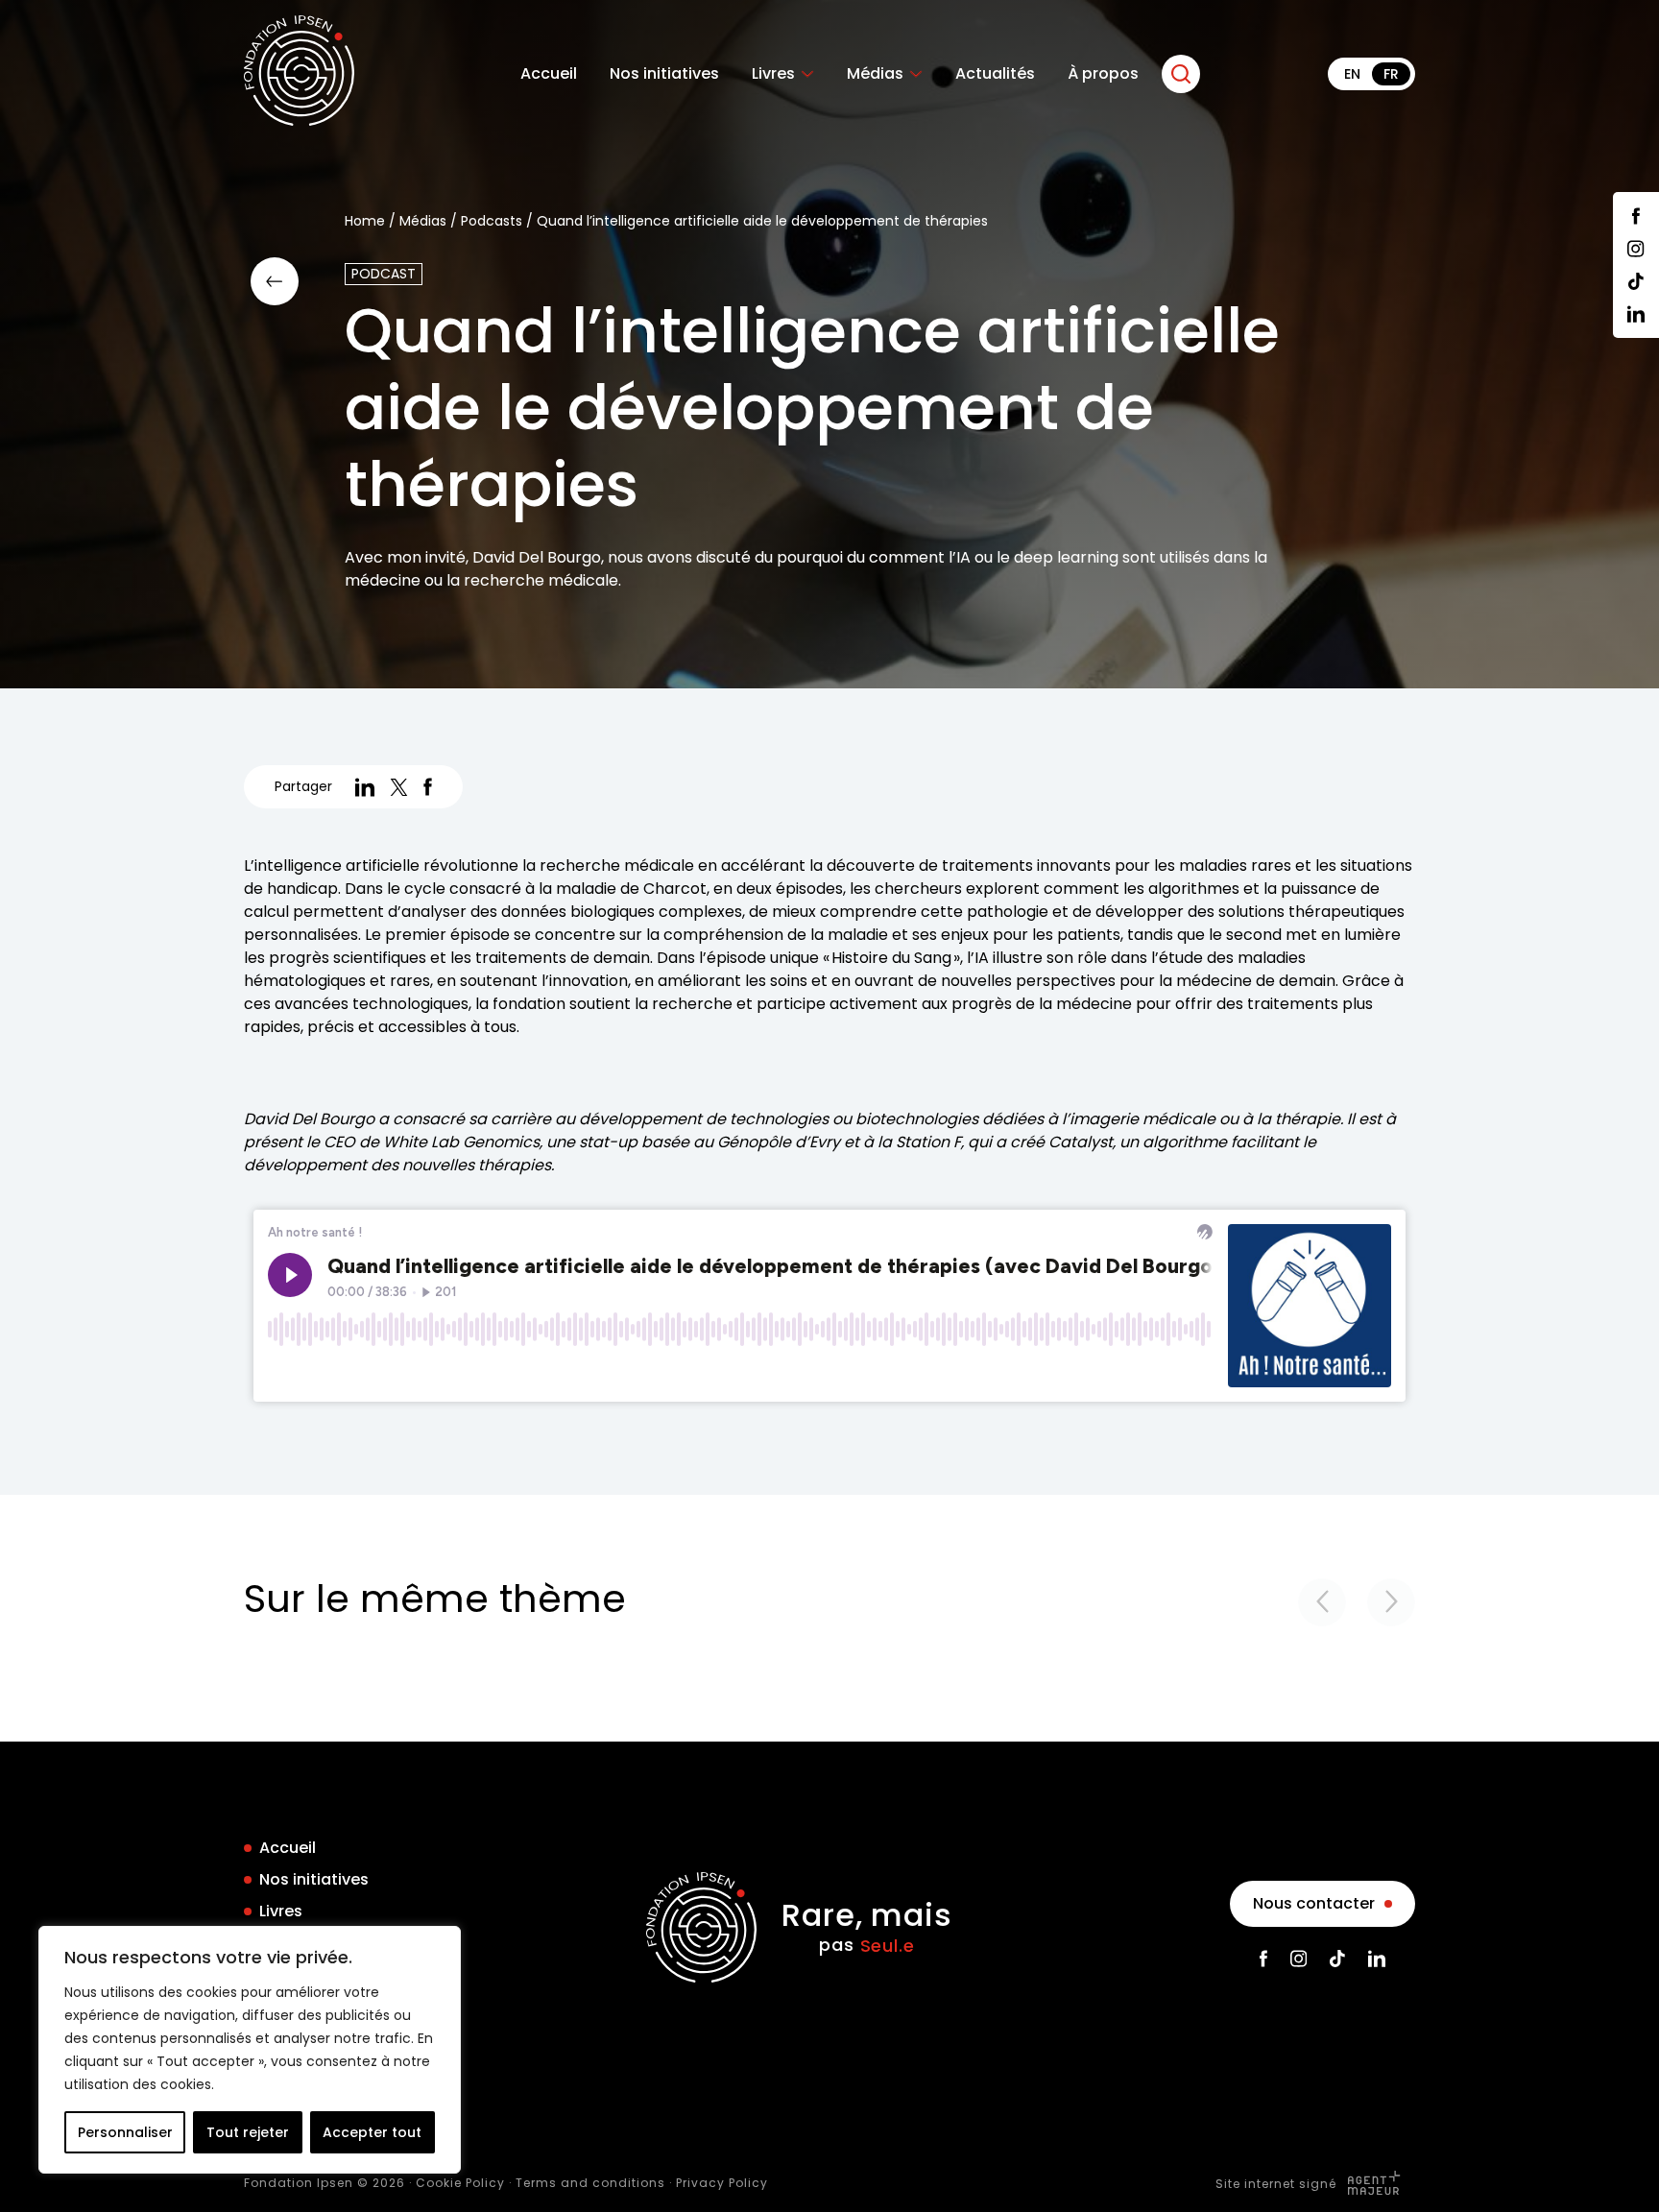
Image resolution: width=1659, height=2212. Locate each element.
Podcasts (492, 221)
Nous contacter (1314, 1903)
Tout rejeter (248, 2132)
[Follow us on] (1636, 216)
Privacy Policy (722, 2183)
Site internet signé (1278, 2184)
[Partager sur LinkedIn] (365, 787)
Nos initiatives (664, 74)
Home (365, 221)
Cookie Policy (460, 2183)
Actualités (995, 74)
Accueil (549, 74)
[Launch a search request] (1181, 74)
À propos (1103, 74)
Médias (875, 74)
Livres (773, 74)
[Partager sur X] (399, 787)
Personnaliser (125, 2132)
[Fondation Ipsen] (299, 74)
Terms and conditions (590, 2183)
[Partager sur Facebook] (428, 787)
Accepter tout (372, 2132)
